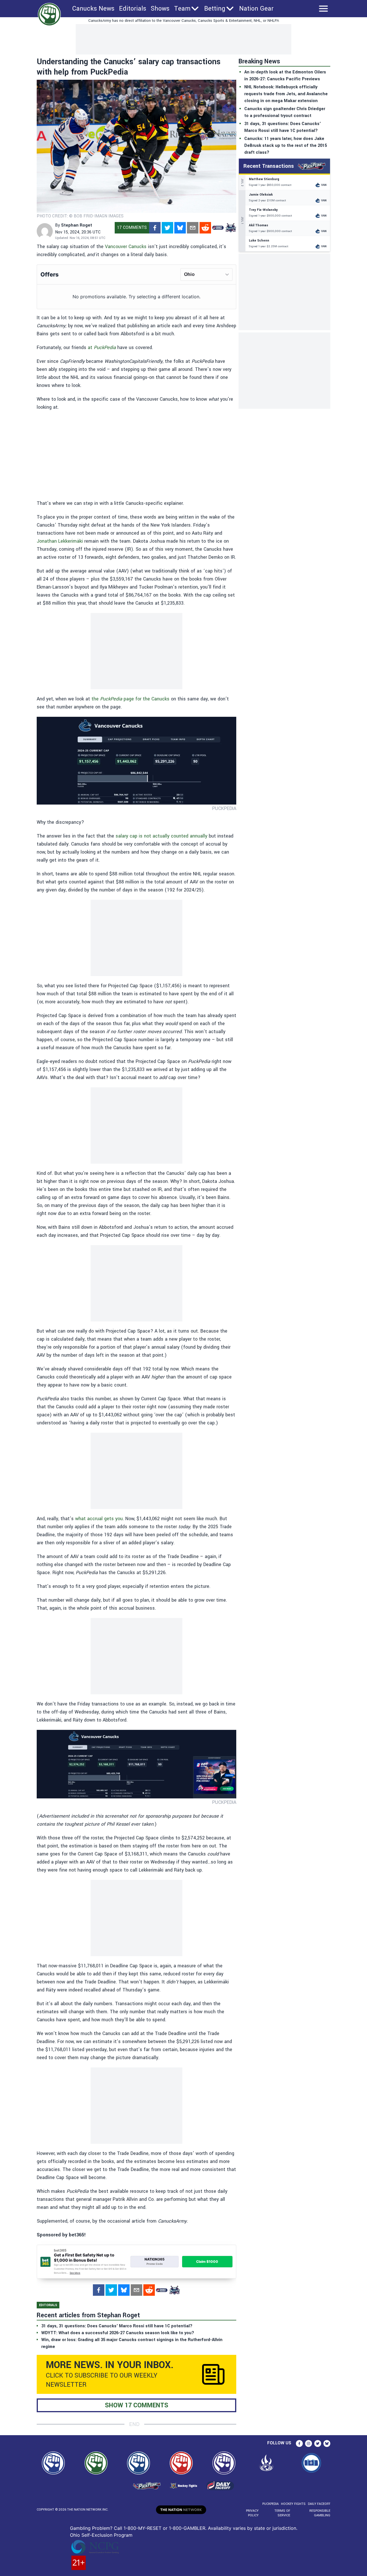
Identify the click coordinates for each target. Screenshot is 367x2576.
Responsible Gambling (320, 2513)
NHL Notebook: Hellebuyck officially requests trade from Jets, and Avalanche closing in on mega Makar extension (286, 94)
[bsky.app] (180, 228)
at (103, 347)
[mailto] (193, 228)
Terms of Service (282, 2513)
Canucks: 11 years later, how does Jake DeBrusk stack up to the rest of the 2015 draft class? (286, 146)
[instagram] (309, 2443)
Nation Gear (256, 9)
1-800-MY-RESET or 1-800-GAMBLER (164, 2528)
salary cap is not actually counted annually (161, 836)
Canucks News (93, 9)
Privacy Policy (252, 2513)
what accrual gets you (99, 1519)
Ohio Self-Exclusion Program (101, 2535)
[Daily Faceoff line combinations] (218, 228)
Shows (160, 9)
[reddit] (205, 228)
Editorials (133, 9)
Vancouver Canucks (126, 247)
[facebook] (155, 228)
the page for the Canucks (130, 699)
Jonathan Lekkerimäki (60, 541)
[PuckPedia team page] (231, 228)
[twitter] (167, 228)
